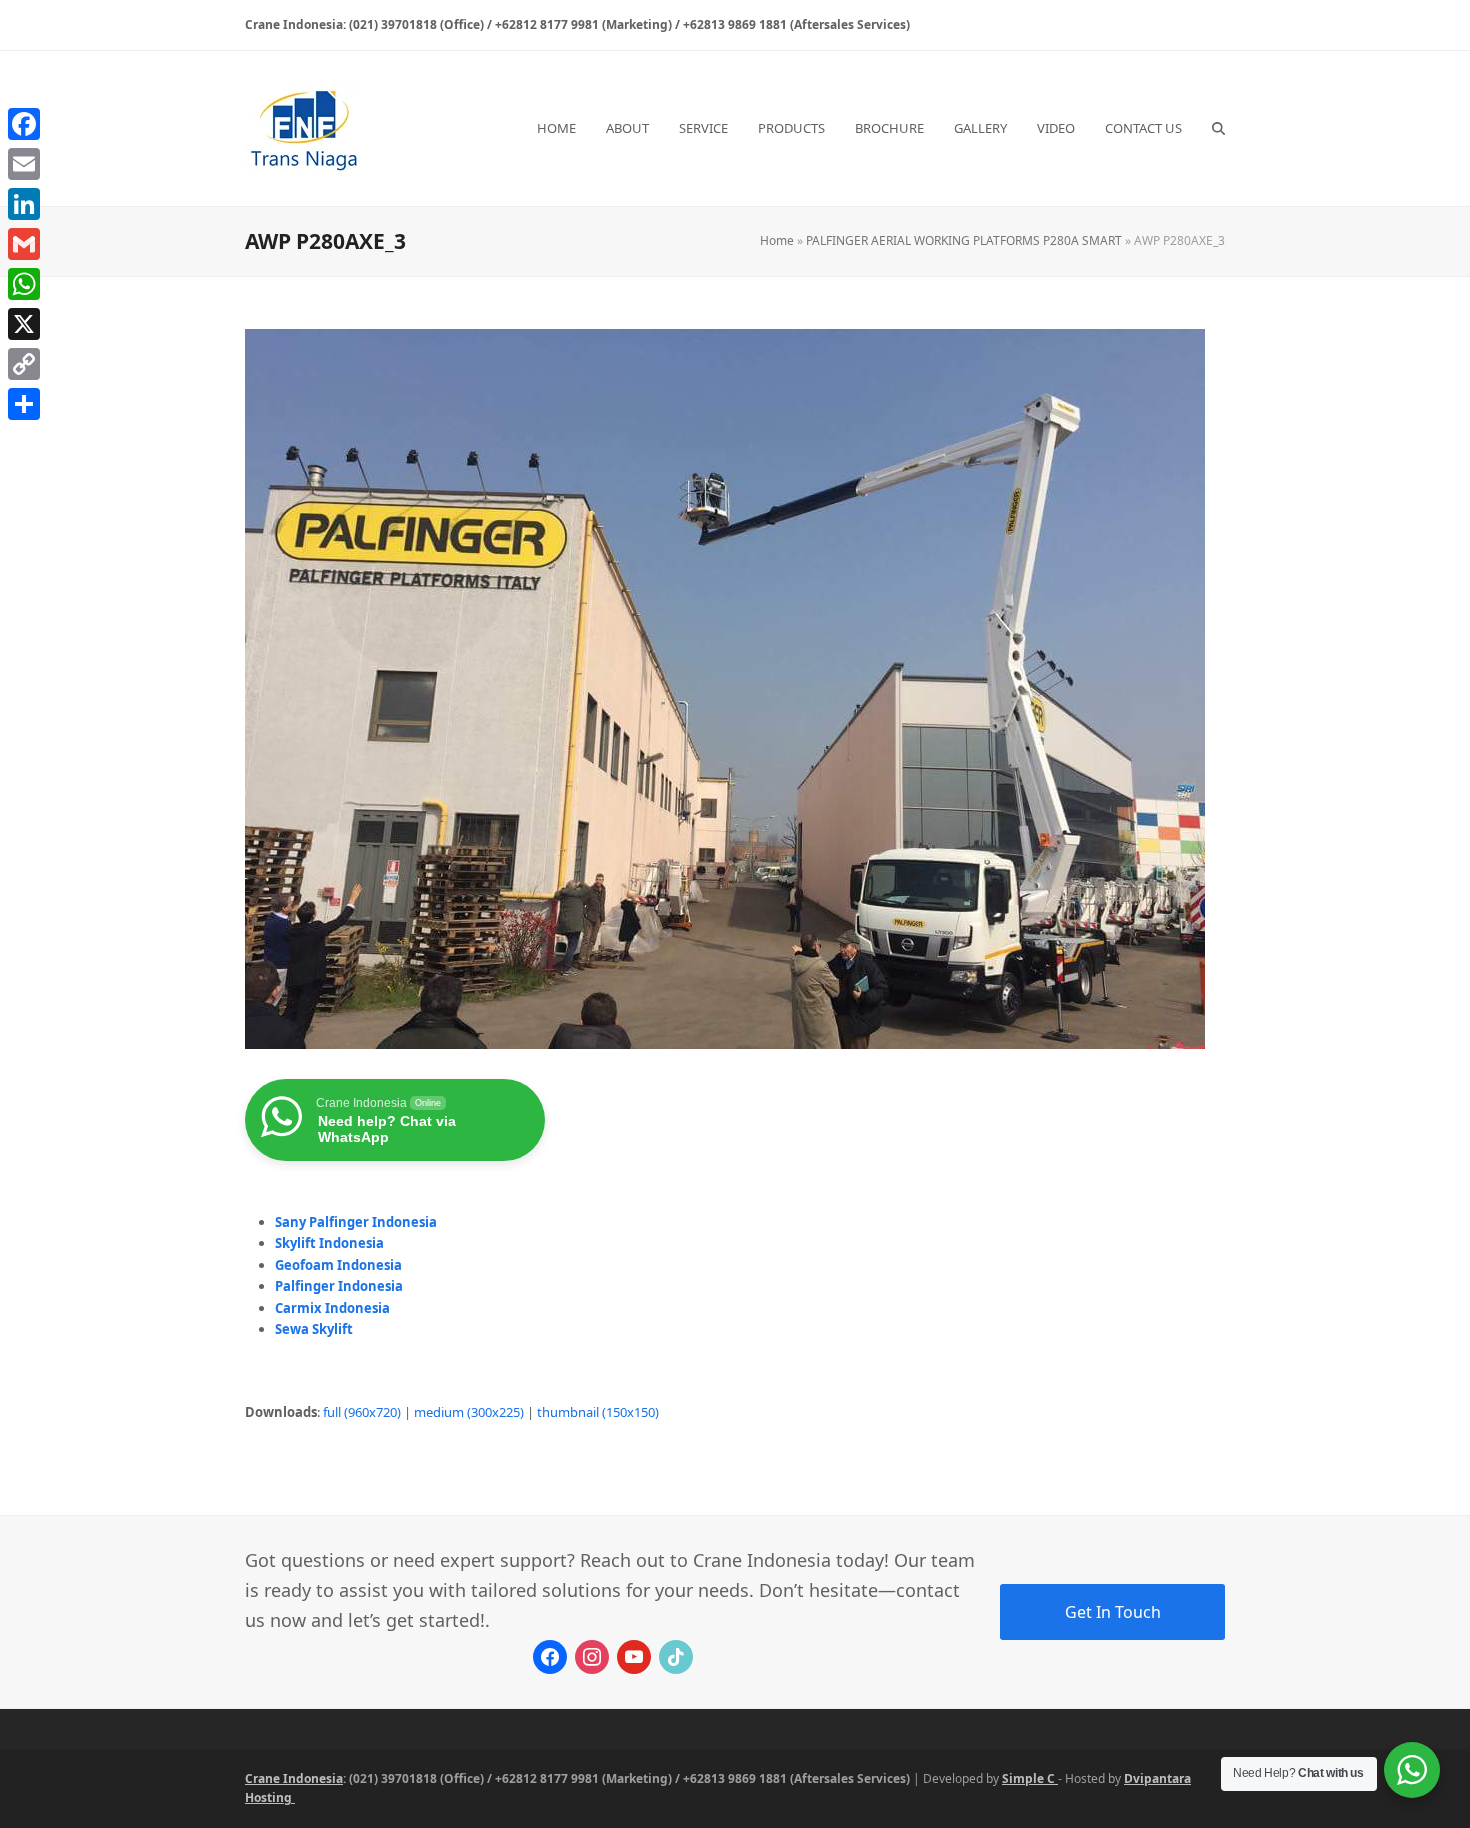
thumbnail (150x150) (598, 1412)
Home (777, 240)
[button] (1218, 128)
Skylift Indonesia (329, 1243)
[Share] (24, 404)
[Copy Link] (24, 364)
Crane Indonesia (294, 1778)
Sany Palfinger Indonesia (356, 1222)
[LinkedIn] (24, 204)
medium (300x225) (469, 1412)
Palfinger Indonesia (339, 1286)
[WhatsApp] (24, 284)
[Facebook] (24, 124)
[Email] (24, 164)
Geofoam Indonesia (338, 1265)
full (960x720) (362, 1412)
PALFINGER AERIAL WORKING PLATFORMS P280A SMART (964, 240)
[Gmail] (24, 244)
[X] (24, 324)
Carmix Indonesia (332, 1308)
